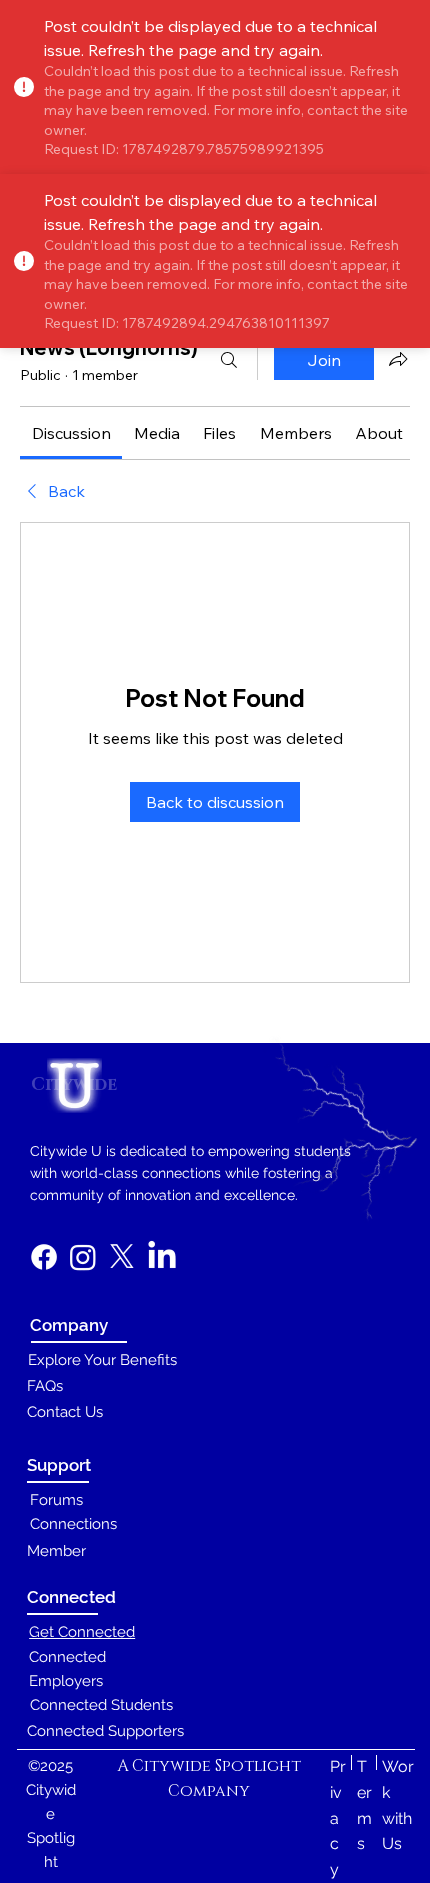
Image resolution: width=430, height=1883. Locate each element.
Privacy (338, 1818)
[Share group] (398, 359)
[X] (122, 1257)
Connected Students (101, 1704)
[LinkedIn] (162, 1257)
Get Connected (82, 1631)
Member (56, 1550)
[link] (71, 433)
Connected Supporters (105, 1730)
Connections (73, 1523)
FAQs (45, 1385)
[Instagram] (83, 1257)
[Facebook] (44, 1257)
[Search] (229, 360)
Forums (56, 1499)
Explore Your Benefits (102, 1359)
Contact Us (65, 1411)
